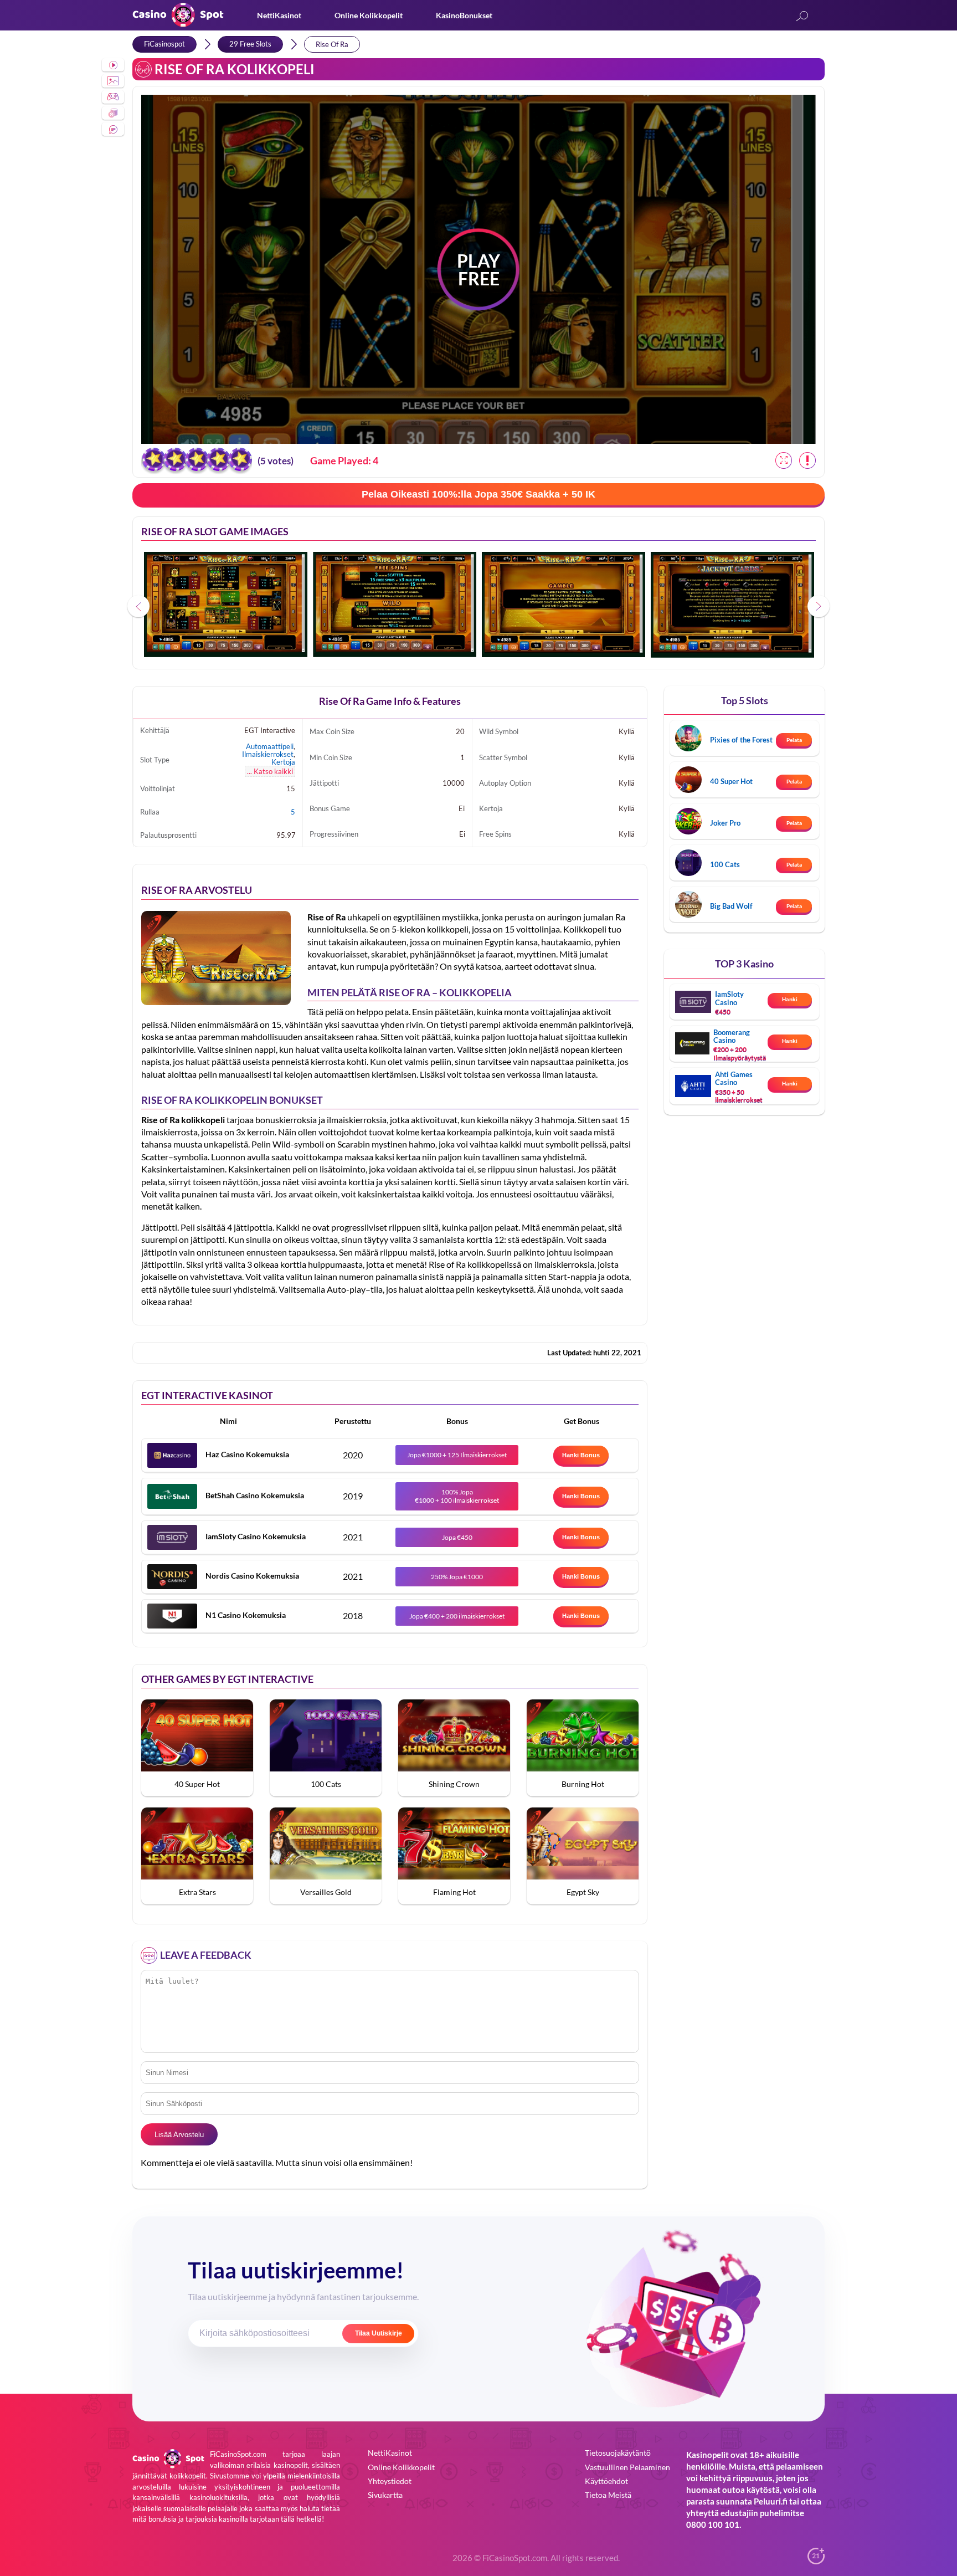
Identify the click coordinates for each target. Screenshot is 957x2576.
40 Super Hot (731, 781)
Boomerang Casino (732, 1036)
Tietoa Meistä (608, 2495)
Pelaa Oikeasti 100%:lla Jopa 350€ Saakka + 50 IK (478, 494)
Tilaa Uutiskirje (379, 2333)
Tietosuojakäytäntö (618, 2453)
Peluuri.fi (771, 2501)
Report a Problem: (807, 460)
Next (819, 606)
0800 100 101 (713, 2524)
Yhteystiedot (390, 2481)
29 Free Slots (250, 44)
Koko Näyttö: (784, 460)
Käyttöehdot (606, 2481)
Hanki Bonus (581, 1455)
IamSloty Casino (729, 998)
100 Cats (725, 864)
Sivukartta (385, 2495)
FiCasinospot (164, 44)
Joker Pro (725, 823)
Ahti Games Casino (734, 1078)
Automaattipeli (270, 746)
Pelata (794, 740)
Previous (138, 606)
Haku (802, 17)
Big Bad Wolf (731, 906)
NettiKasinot (279, 15)
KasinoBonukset (464, 15)
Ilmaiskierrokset (268, 754)
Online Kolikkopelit (369, 15)
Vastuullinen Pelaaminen (627, 2467)
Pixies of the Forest (741, 740)
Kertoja (283, 762)
